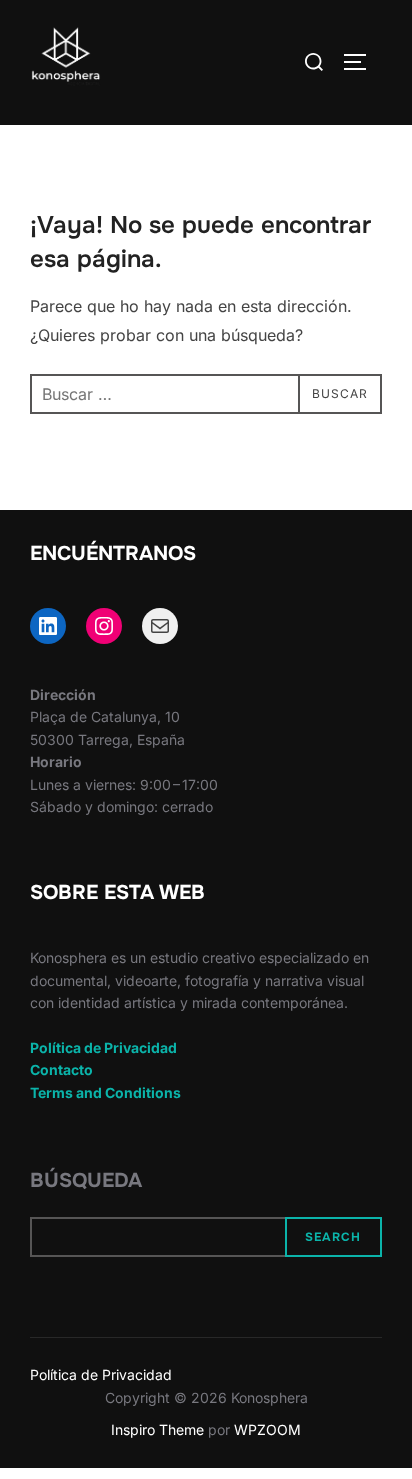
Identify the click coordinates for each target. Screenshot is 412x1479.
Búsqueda (86, 1180)
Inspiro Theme (157, 1429)
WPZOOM (267, 1429)
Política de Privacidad (103, 1047)
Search (333, 1237)
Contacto (61, 1069)
